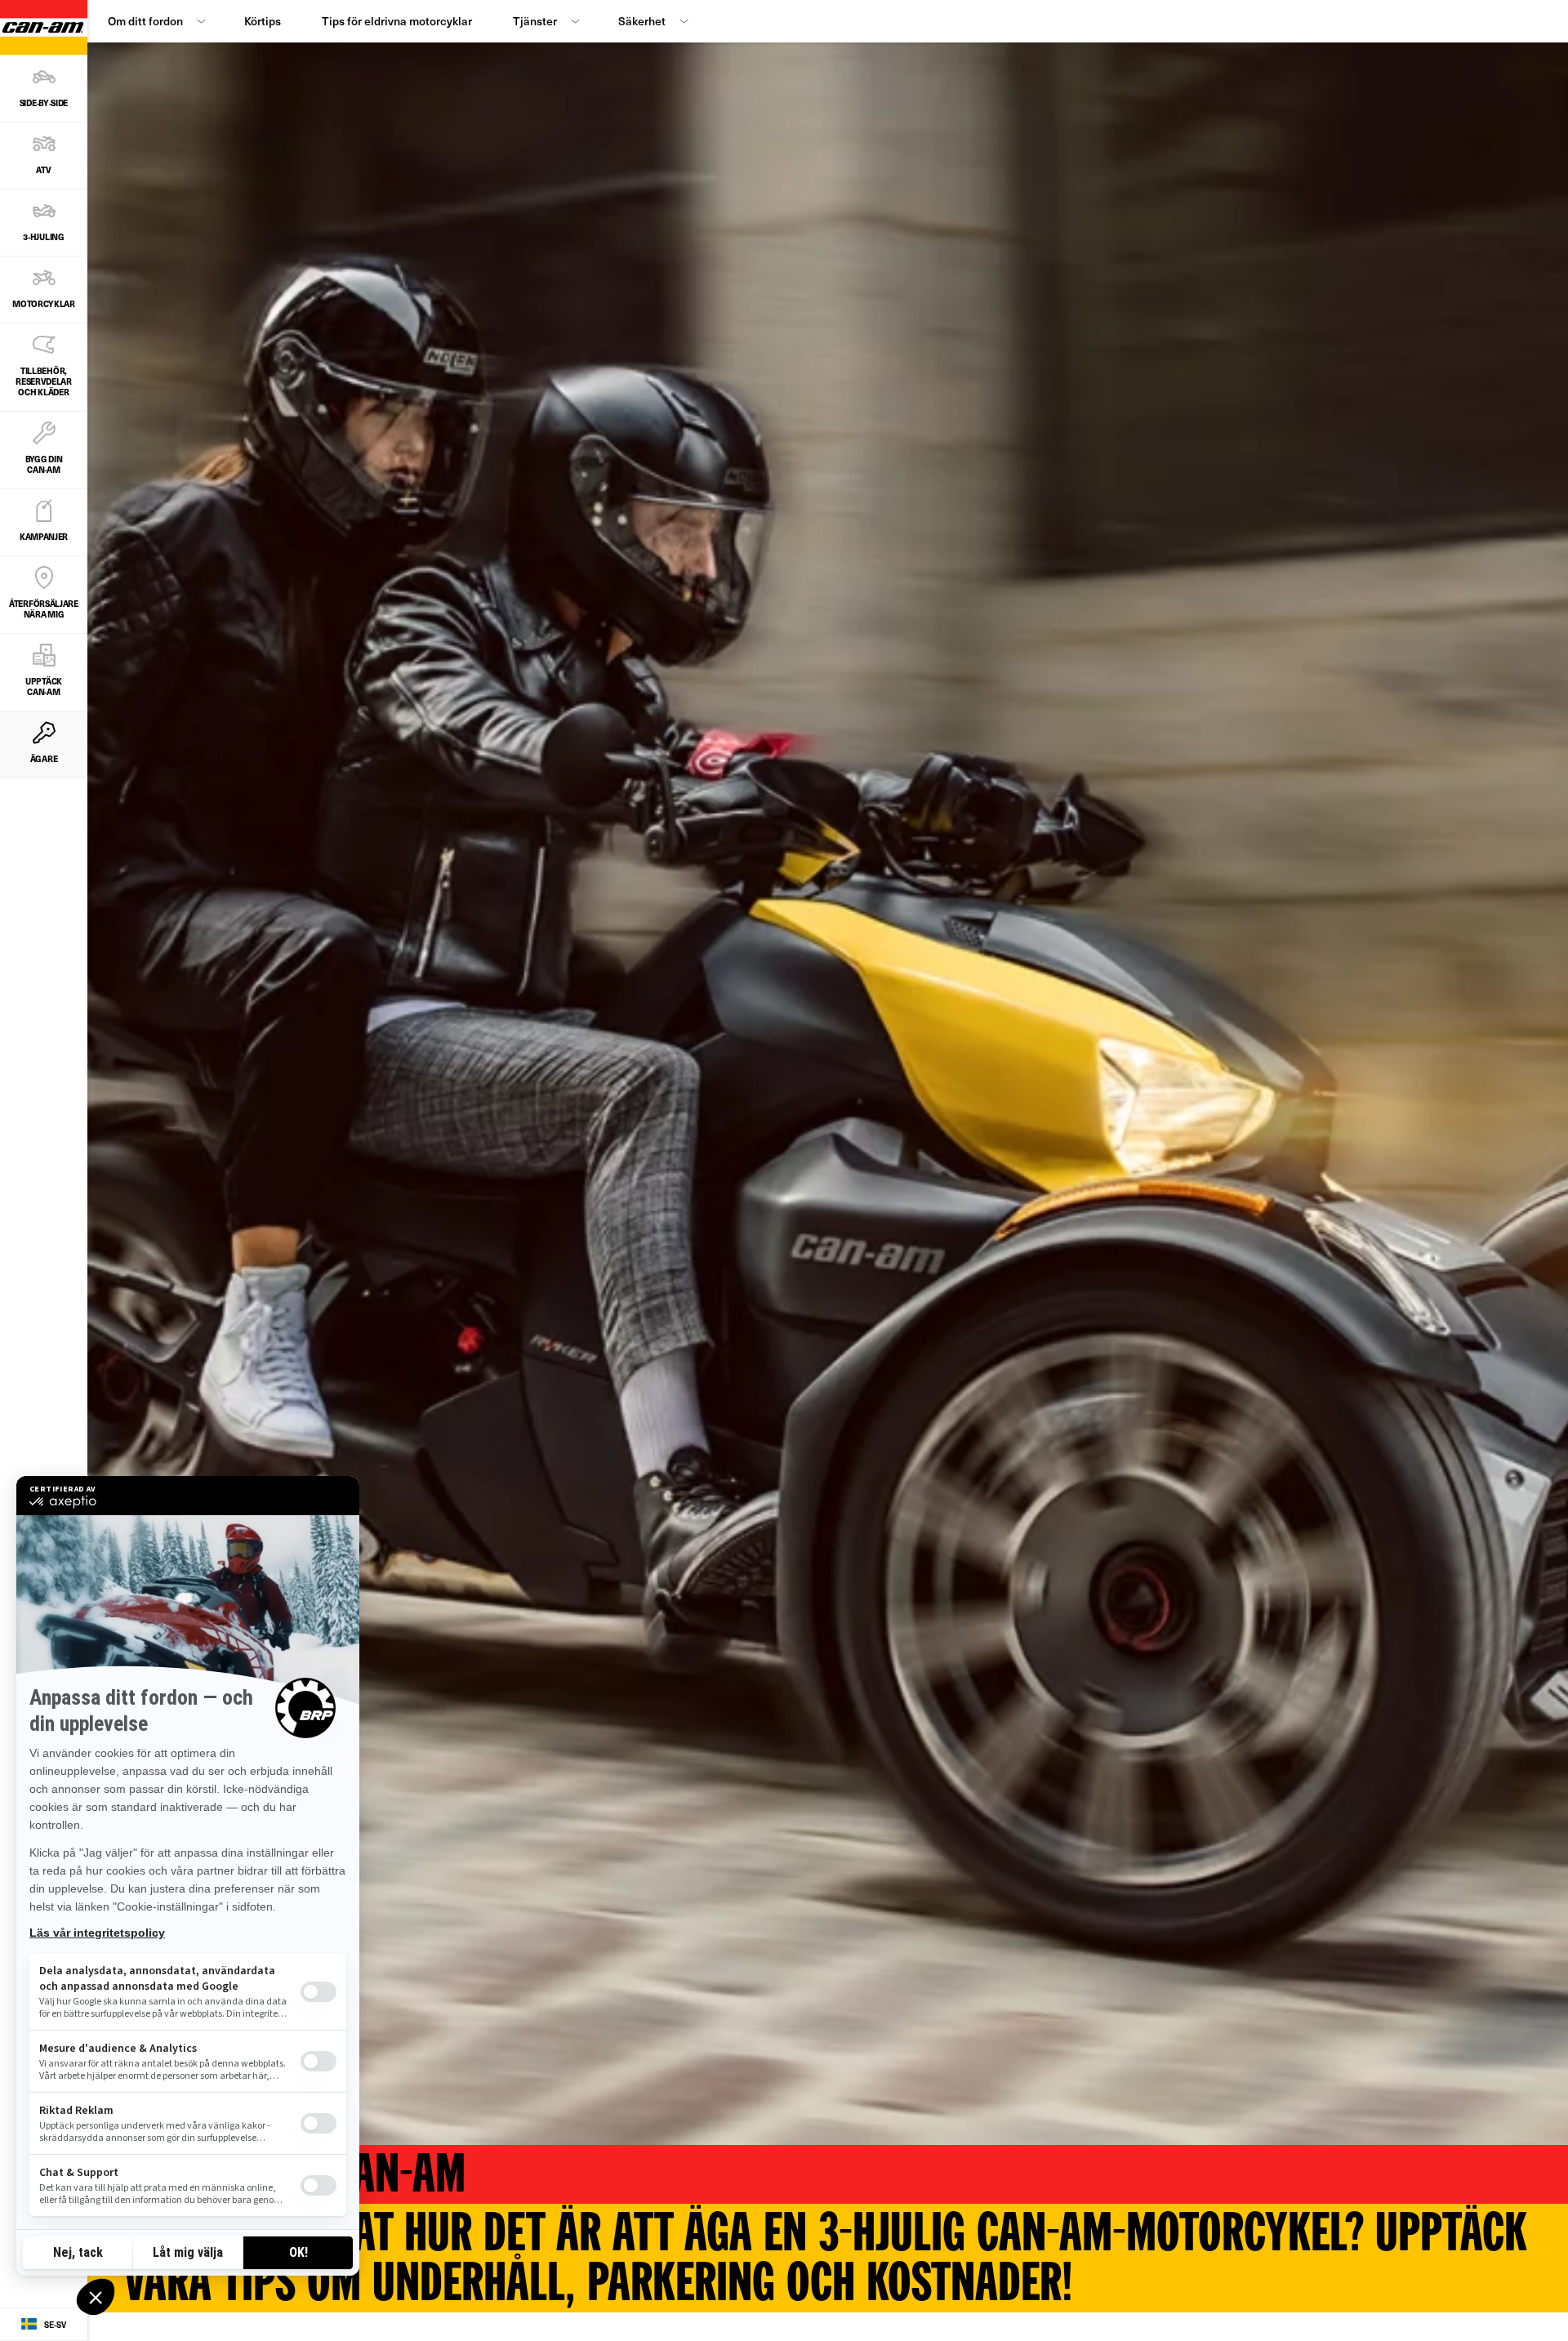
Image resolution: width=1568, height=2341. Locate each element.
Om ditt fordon (145, 21)
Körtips (263, 21)
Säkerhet (642, 21)
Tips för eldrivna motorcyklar (397, 21)
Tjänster (535, 21)
